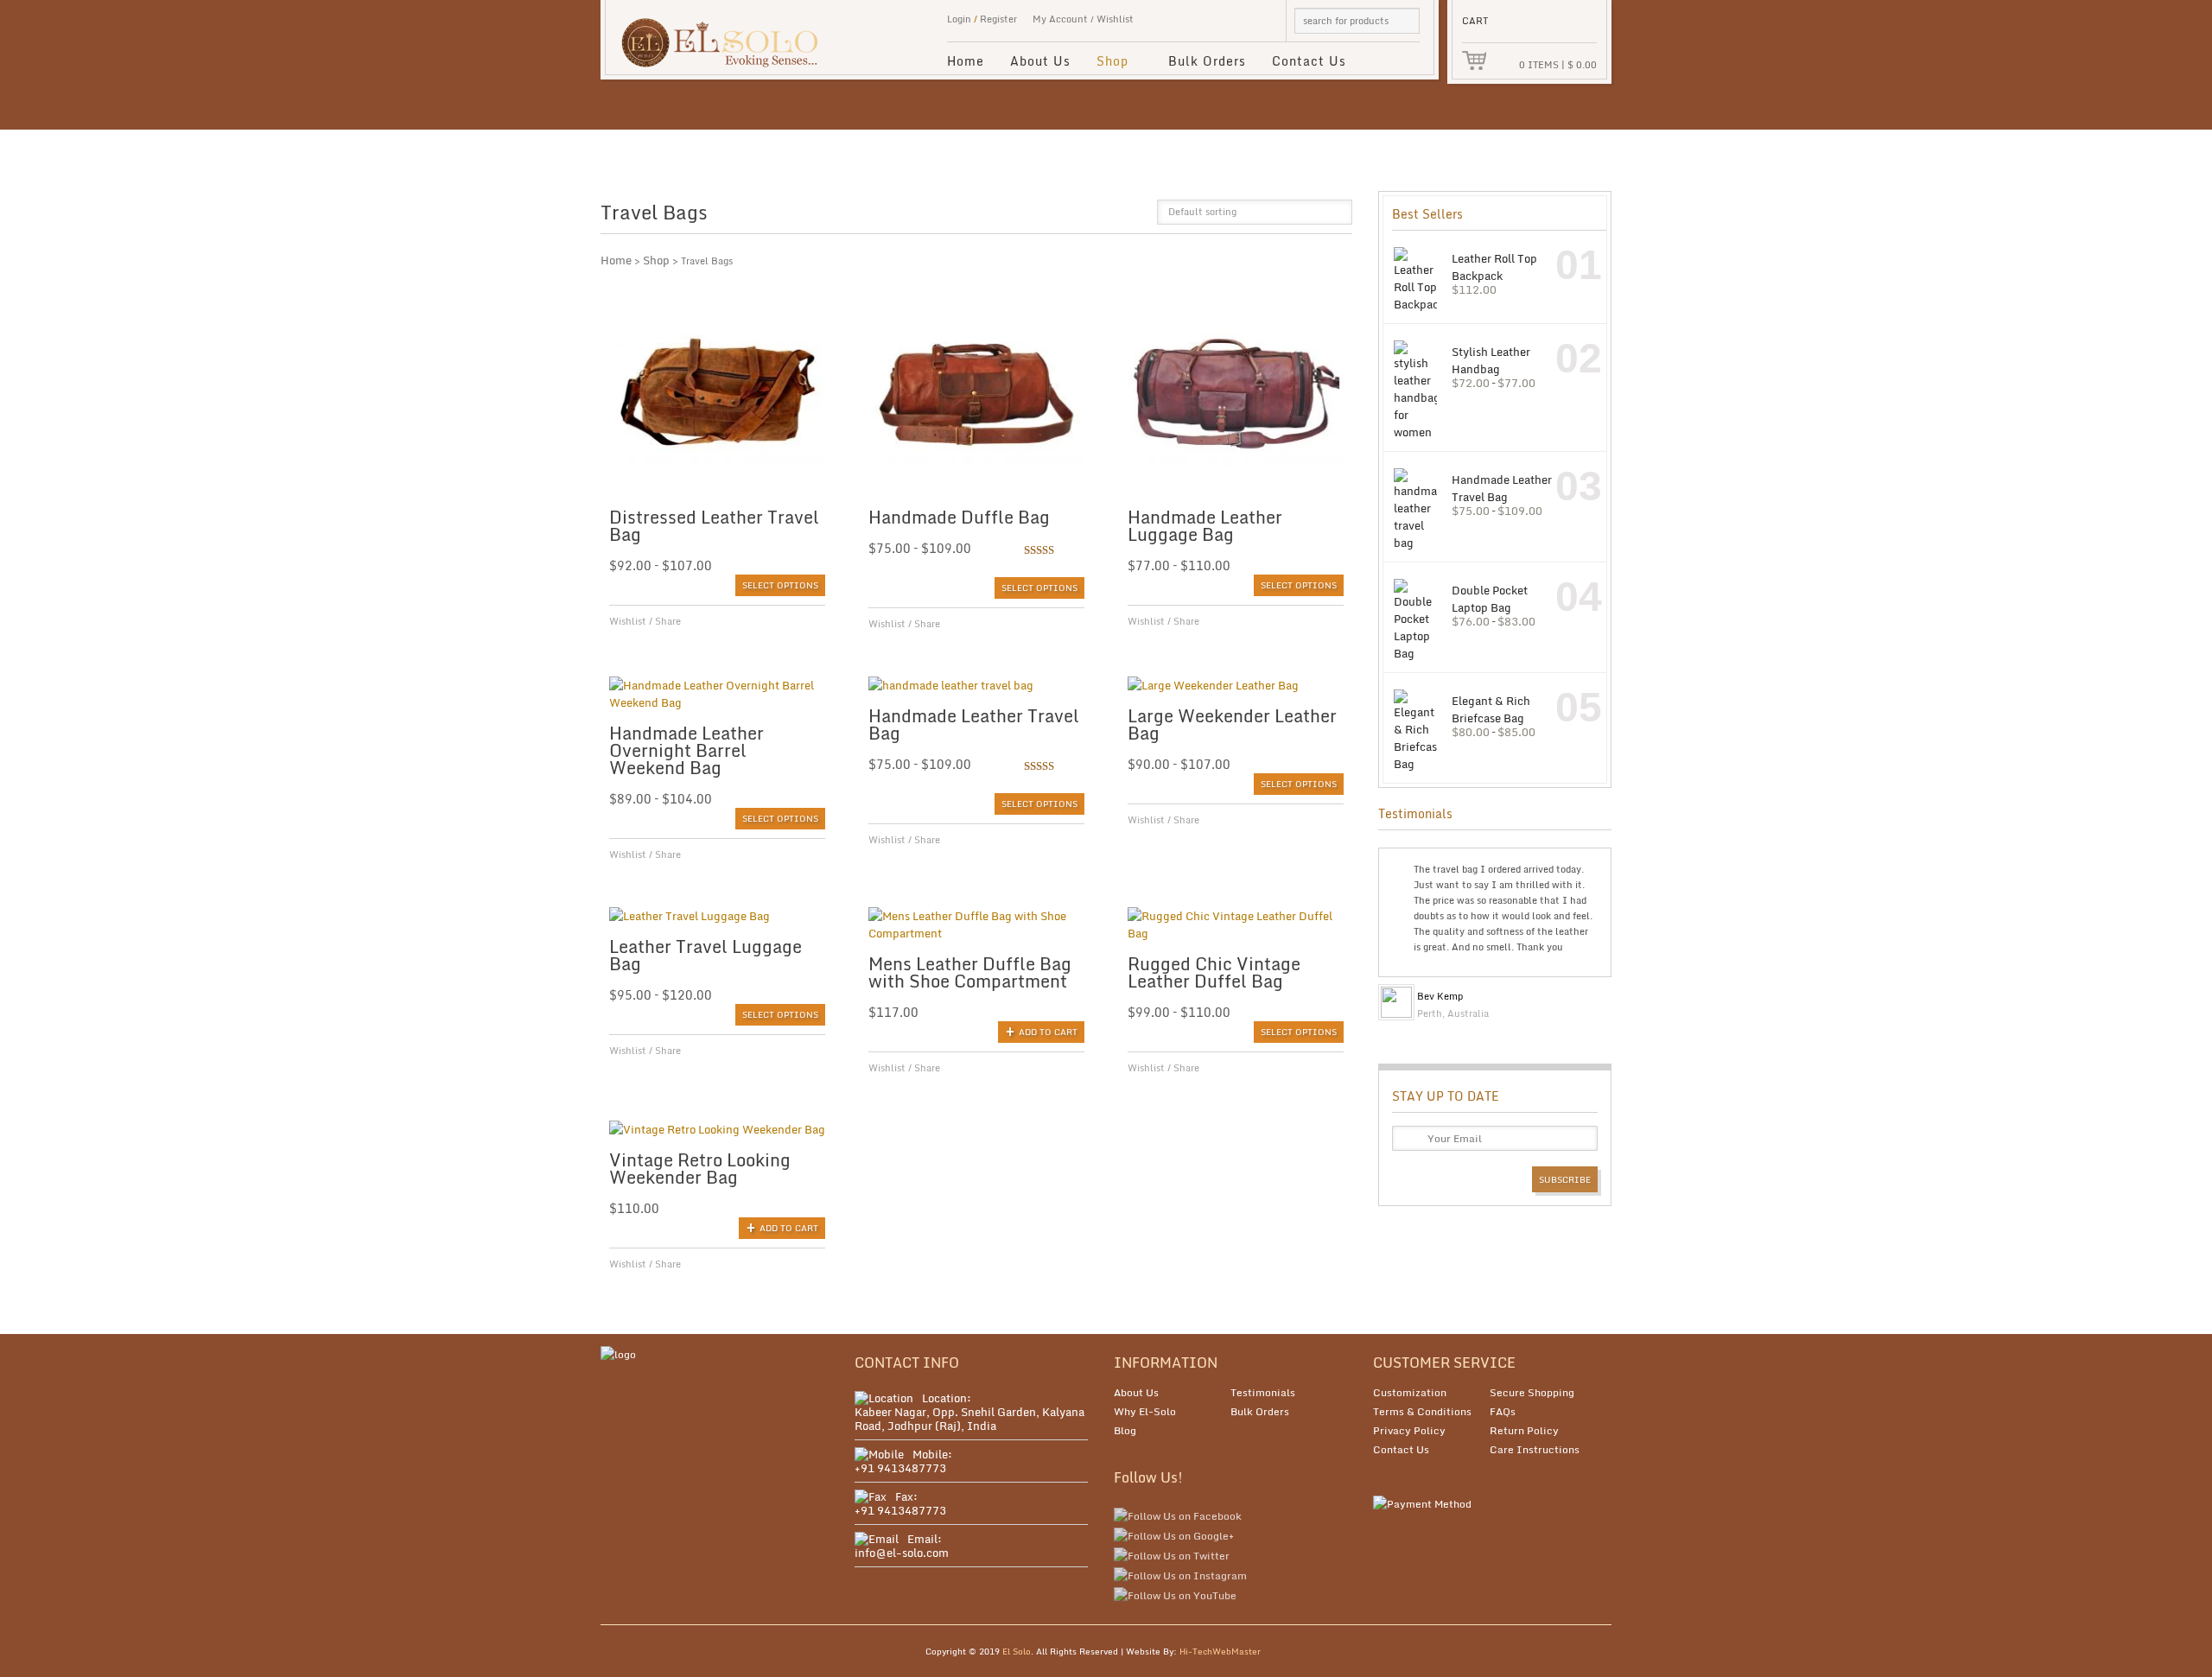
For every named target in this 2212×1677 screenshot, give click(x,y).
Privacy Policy (1409, 1430)
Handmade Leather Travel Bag (1502, 488)
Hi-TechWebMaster (1220, 1651)
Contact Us (1309, 61)
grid (1103, 217)
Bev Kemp (1440, 996)
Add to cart (1048, 1032)
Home (966, 61)
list (1132, 217)
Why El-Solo (1145, 1411)
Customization (1410, 1392)
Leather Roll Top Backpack (1494, 267)
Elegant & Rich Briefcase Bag (1491, 709)
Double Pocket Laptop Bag (1490, 598)
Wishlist (1115, 19)
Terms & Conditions (1422, 1411)
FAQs (1503, 1411)
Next (1596, 992)
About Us (1040, 61)
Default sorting (1202, 212)
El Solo (1017, 1651)
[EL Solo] (728, 34)
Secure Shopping (1532, 1392)
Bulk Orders (1207, 61)
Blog (1125, 1430)
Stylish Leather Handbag (1491, 360)
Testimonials (1263, 1392)
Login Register (982, 19)
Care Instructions (1535, 1449)
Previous (1582, 992)
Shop (1106, 64)
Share (668, 621)
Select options (780, 585)
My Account (1060, 19)
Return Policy (1524, 1430)
